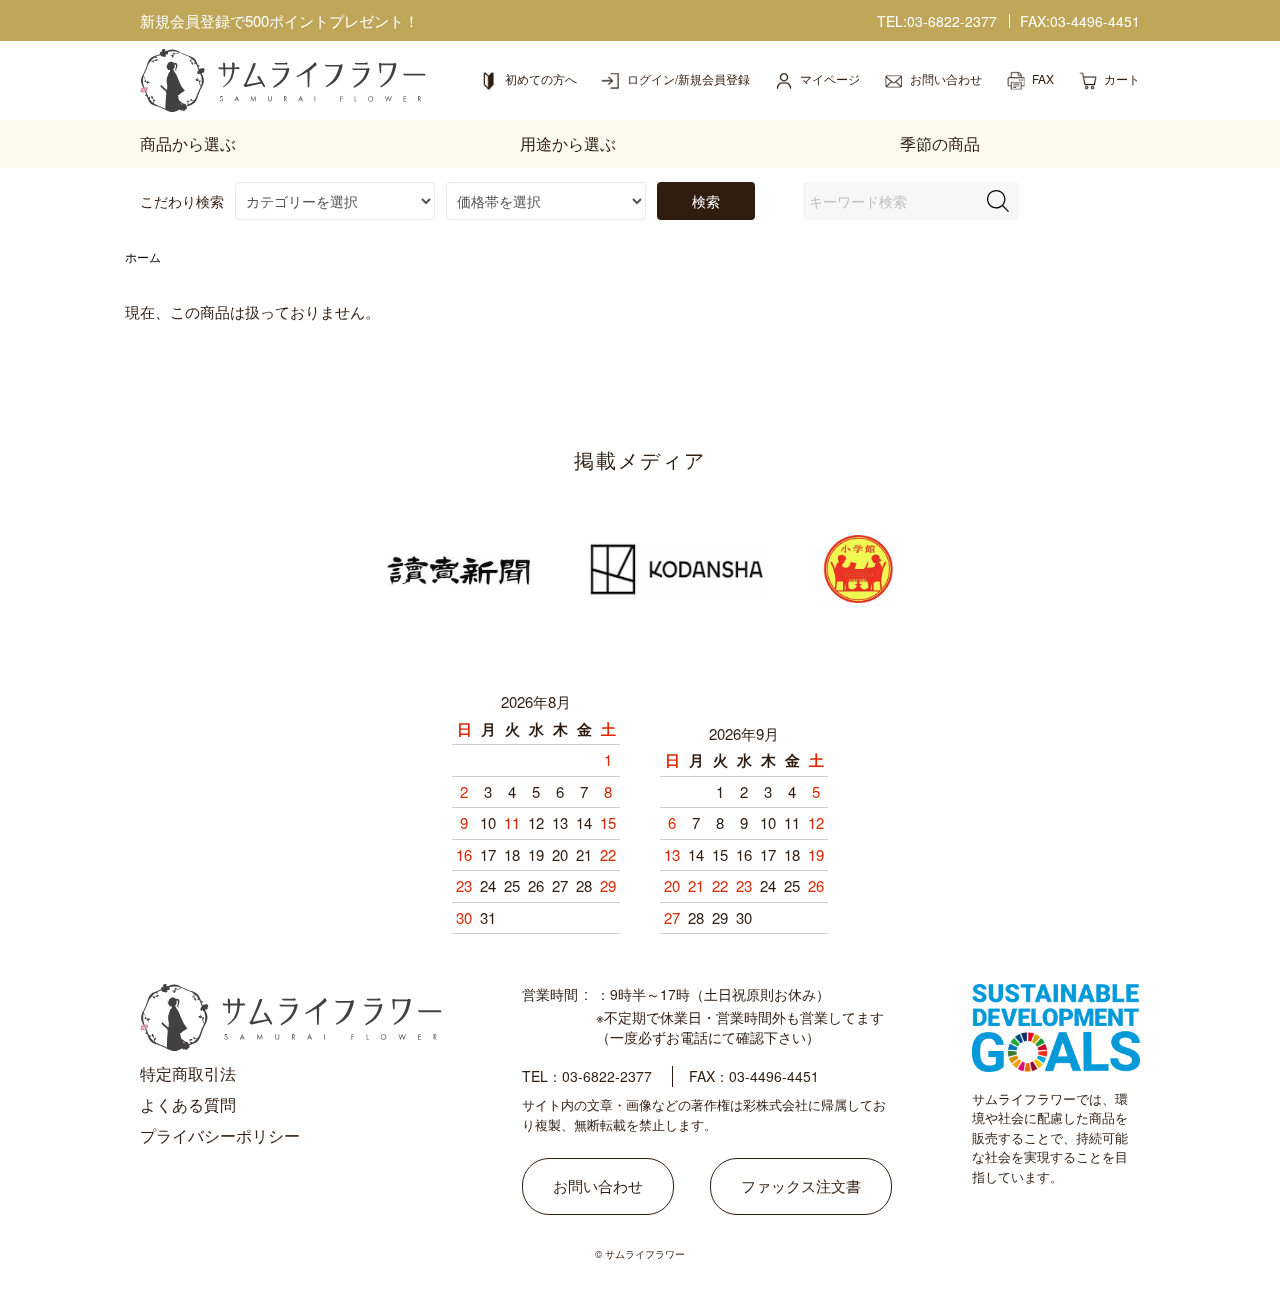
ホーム (143, 256)
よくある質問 (188, 1104)
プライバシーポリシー (220, 1135)
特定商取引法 (188, 1073)
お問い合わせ (598, 1185)
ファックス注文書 (801, 1185)
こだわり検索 (182, 201)
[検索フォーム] (998, 201)
